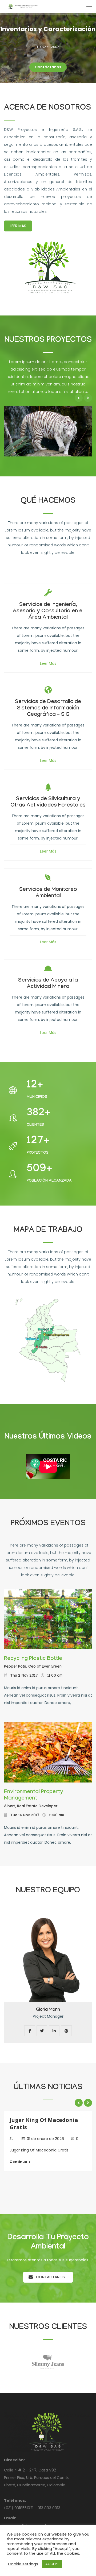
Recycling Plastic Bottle (33, 1659)
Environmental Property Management (34, 1796)
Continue (18, 2162)
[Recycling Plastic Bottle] (48, 1619)
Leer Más (18, 226)
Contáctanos (50, 2277)
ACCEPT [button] (52, 2564)
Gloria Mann (48, 2010)
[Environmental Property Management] (48, 1752)
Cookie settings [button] (23, 2564)
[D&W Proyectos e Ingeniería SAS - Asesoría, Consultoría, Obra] (22, 6)
